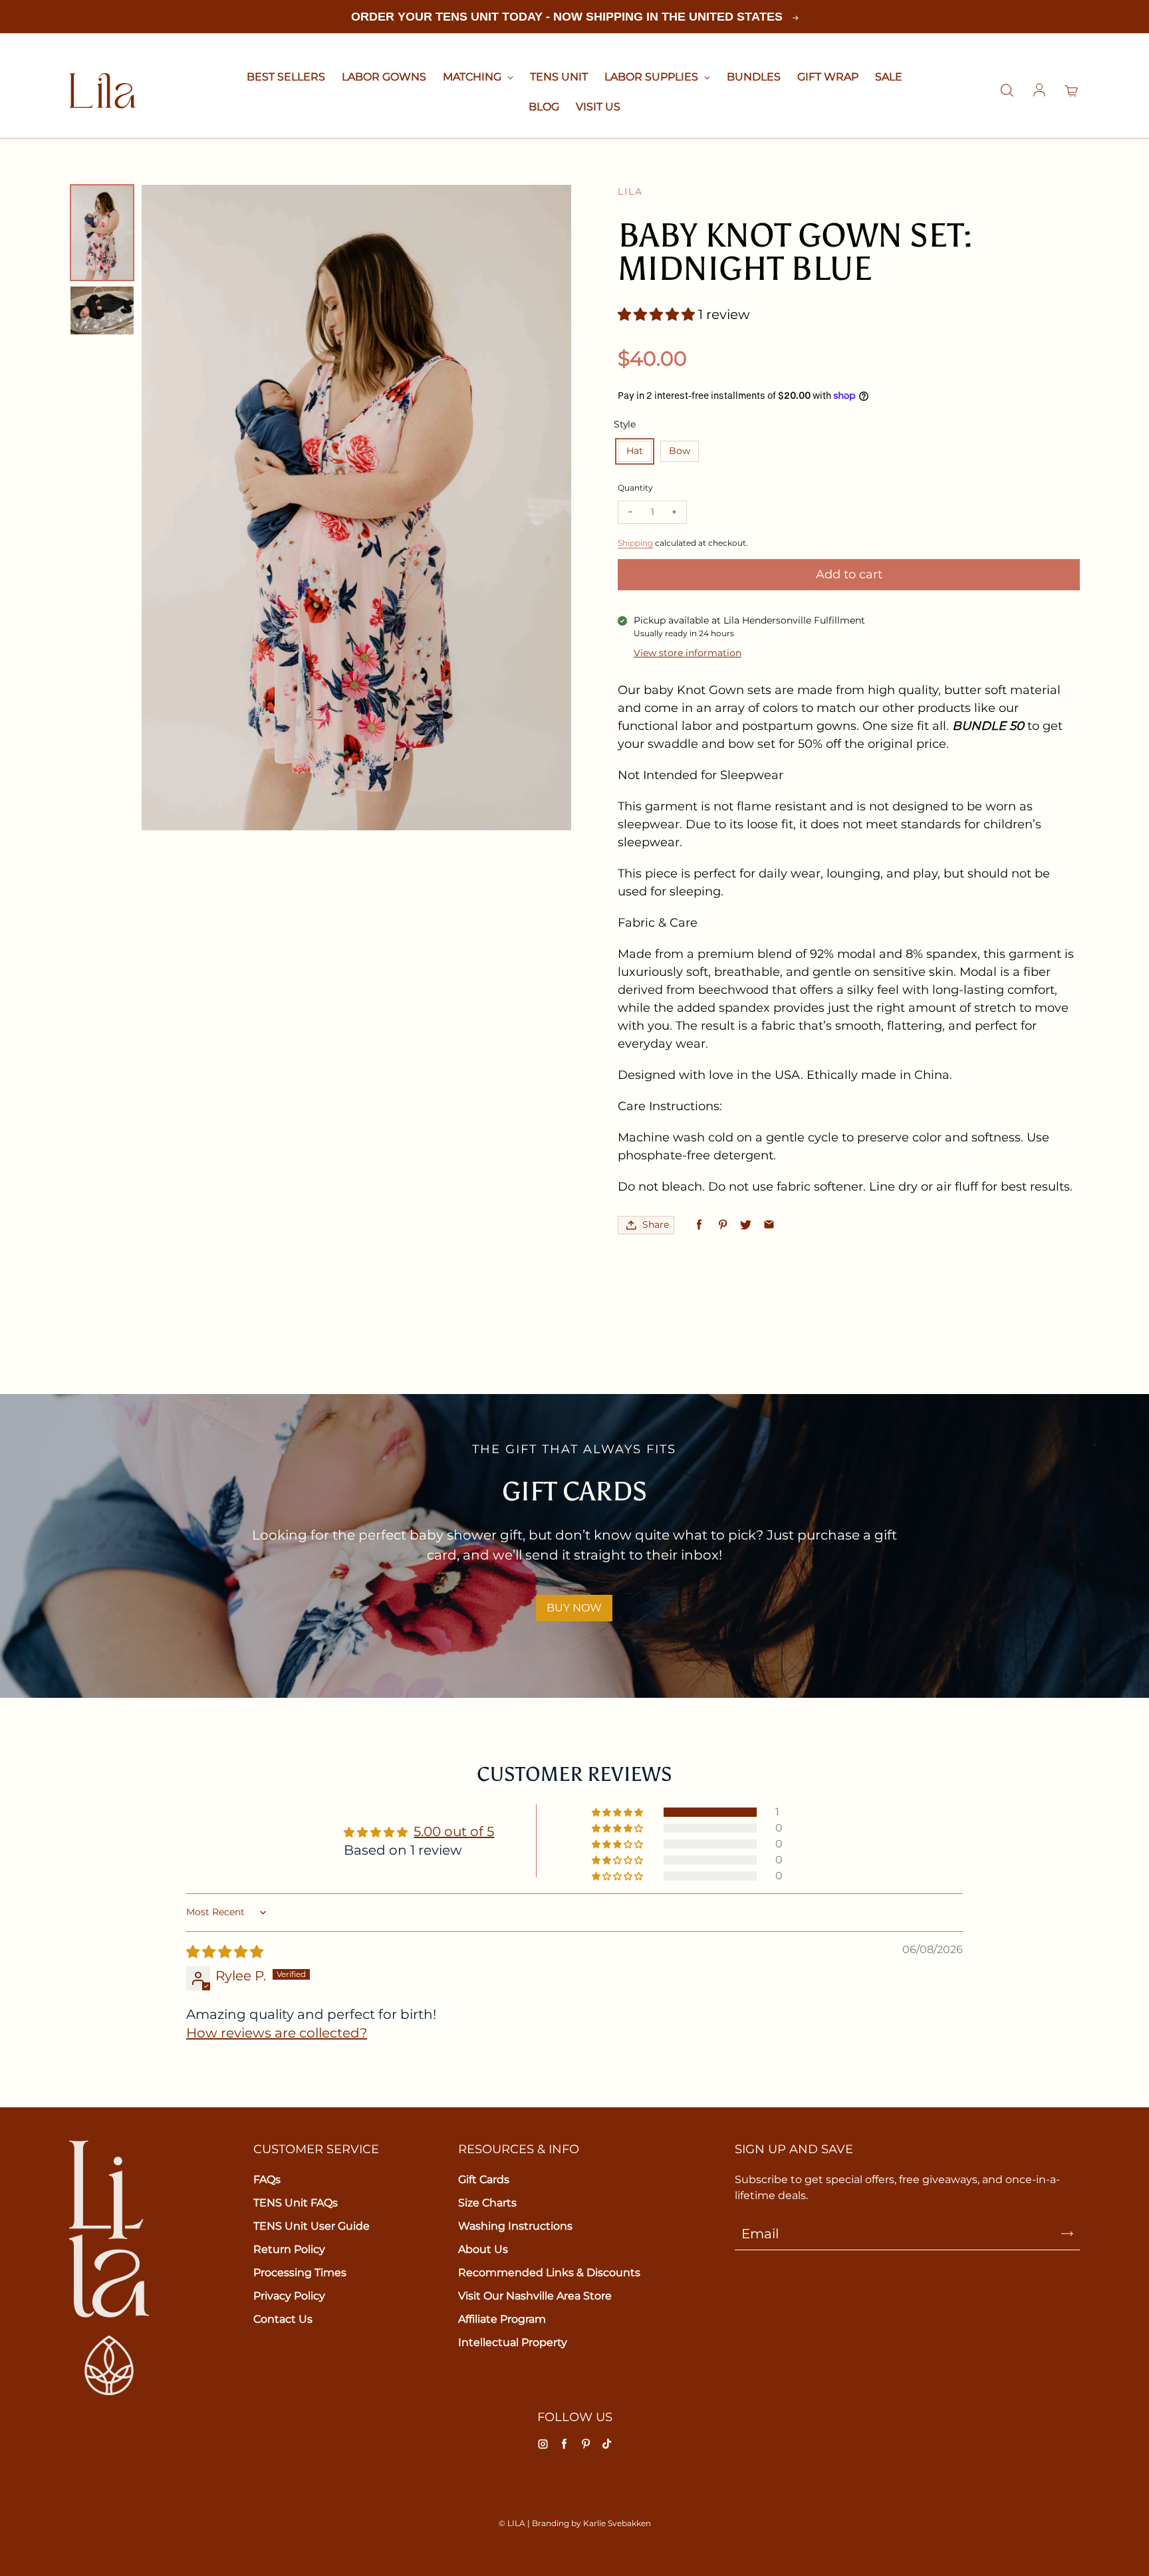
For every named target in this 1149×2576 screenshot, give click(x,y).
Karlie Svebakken (617, 2523)
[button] (658, 314)
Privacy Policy (289, 2296)
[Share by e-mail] (769, 1225)
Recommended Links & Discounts (549, 2273)
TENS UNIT (559, 77)
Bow (680, 451)
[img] (225, 1952)
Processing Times (300, 2273)
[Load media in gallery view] (102, 232)
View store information (688, 653)
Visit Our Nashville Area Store (535, 2296)
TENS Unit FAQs (296, 2203)
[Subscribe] (1067, 2234)
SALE (889, 77)
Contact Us (283, 2319)
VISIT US (598, 107)
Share (656, 1225)
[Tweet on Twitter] (746, 1225)
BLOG (544, 107)
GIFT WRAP (828, 77)
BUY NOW (574, 1608)
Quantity (635, 488)
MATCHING (473, 77)
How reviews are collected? (277, 2033)
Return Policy (289, 2249)
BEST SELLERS (286, 77)
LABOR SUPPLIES (653, 77)
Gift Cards (484, 2179)
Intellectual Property (513, 2342)
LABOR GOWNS (384, 77)
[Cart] (1072, 91)
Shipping (635, 543)
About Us (483, 2249)
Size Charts (487, 2203)
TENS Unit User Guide (312, 2226)
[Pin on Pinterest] (722, 1225)
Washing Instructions (515, 2226)
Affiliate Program (502, 2319)
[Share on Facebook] (699, 1225)
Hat (635, 451)
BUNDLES (754, 77)
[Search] (1007, 91)
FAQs (267, 2179)
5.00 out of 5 (454, 1831)
